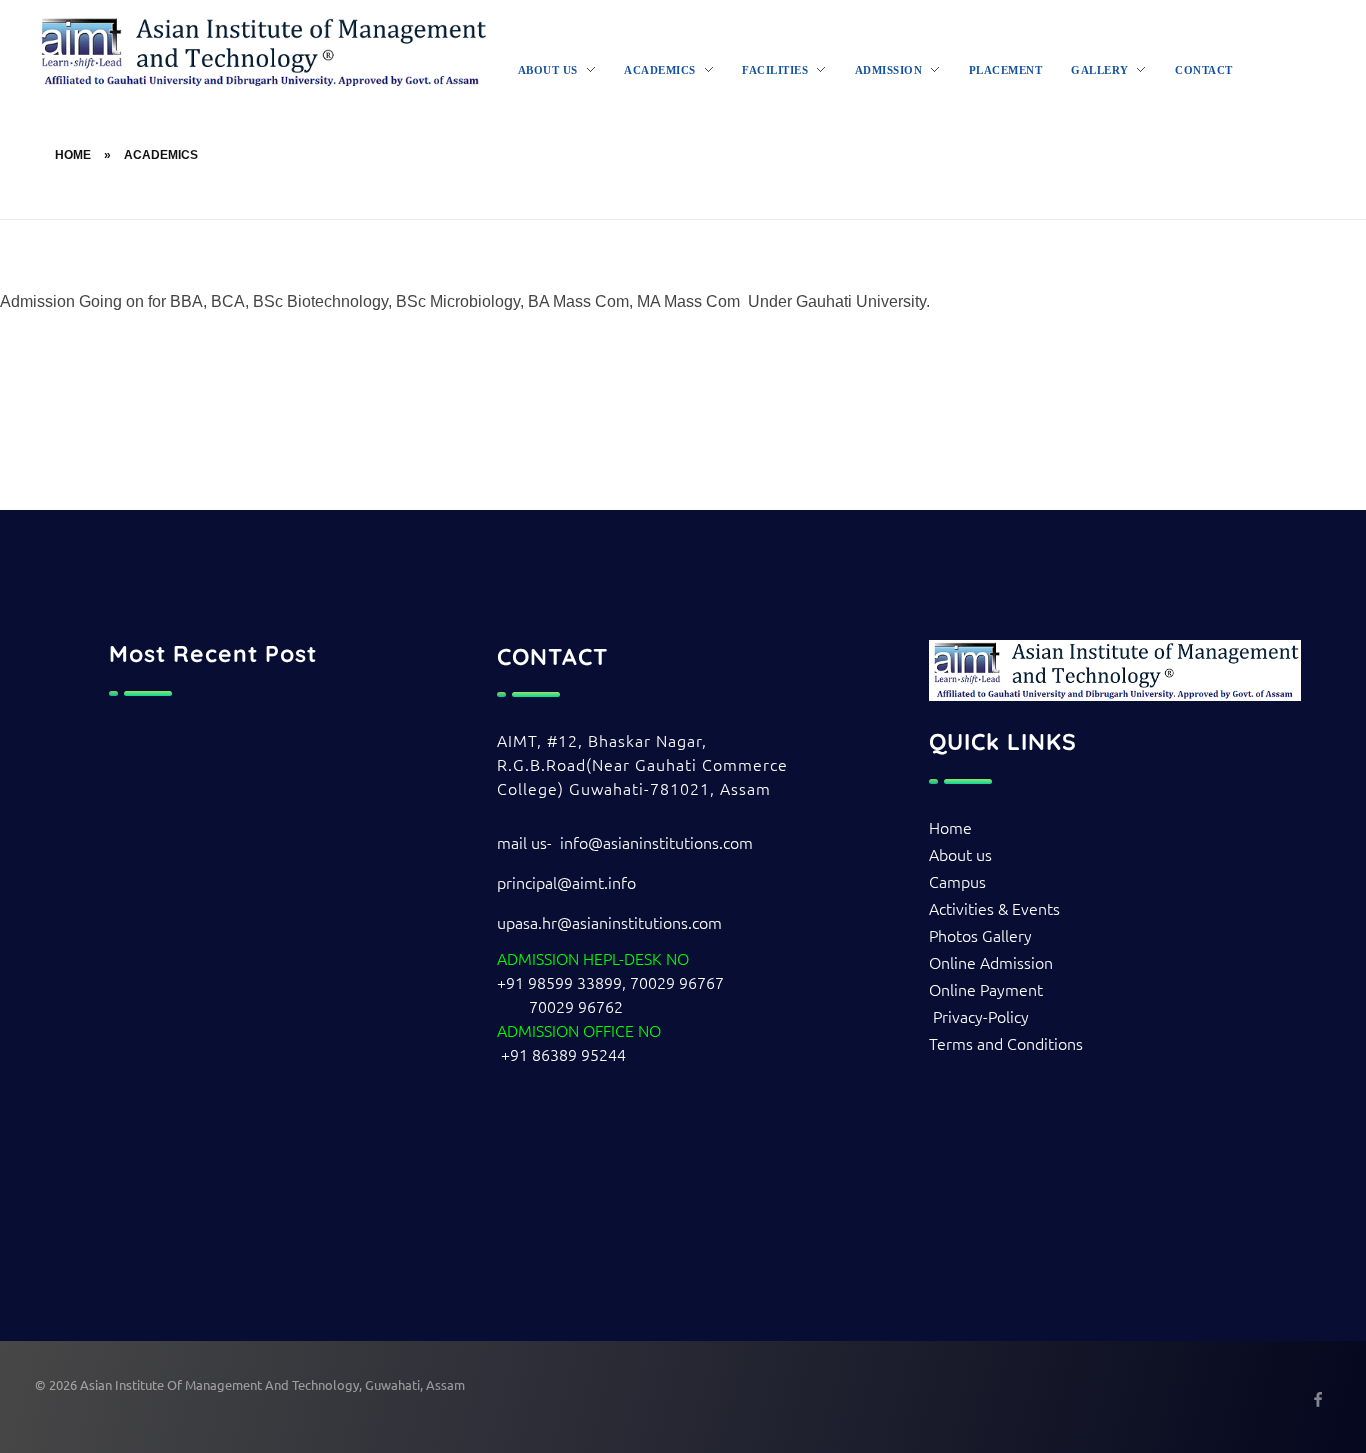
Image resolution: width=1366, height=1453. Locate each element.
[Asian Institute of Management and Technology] (262, 52)
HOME (73, 155)
